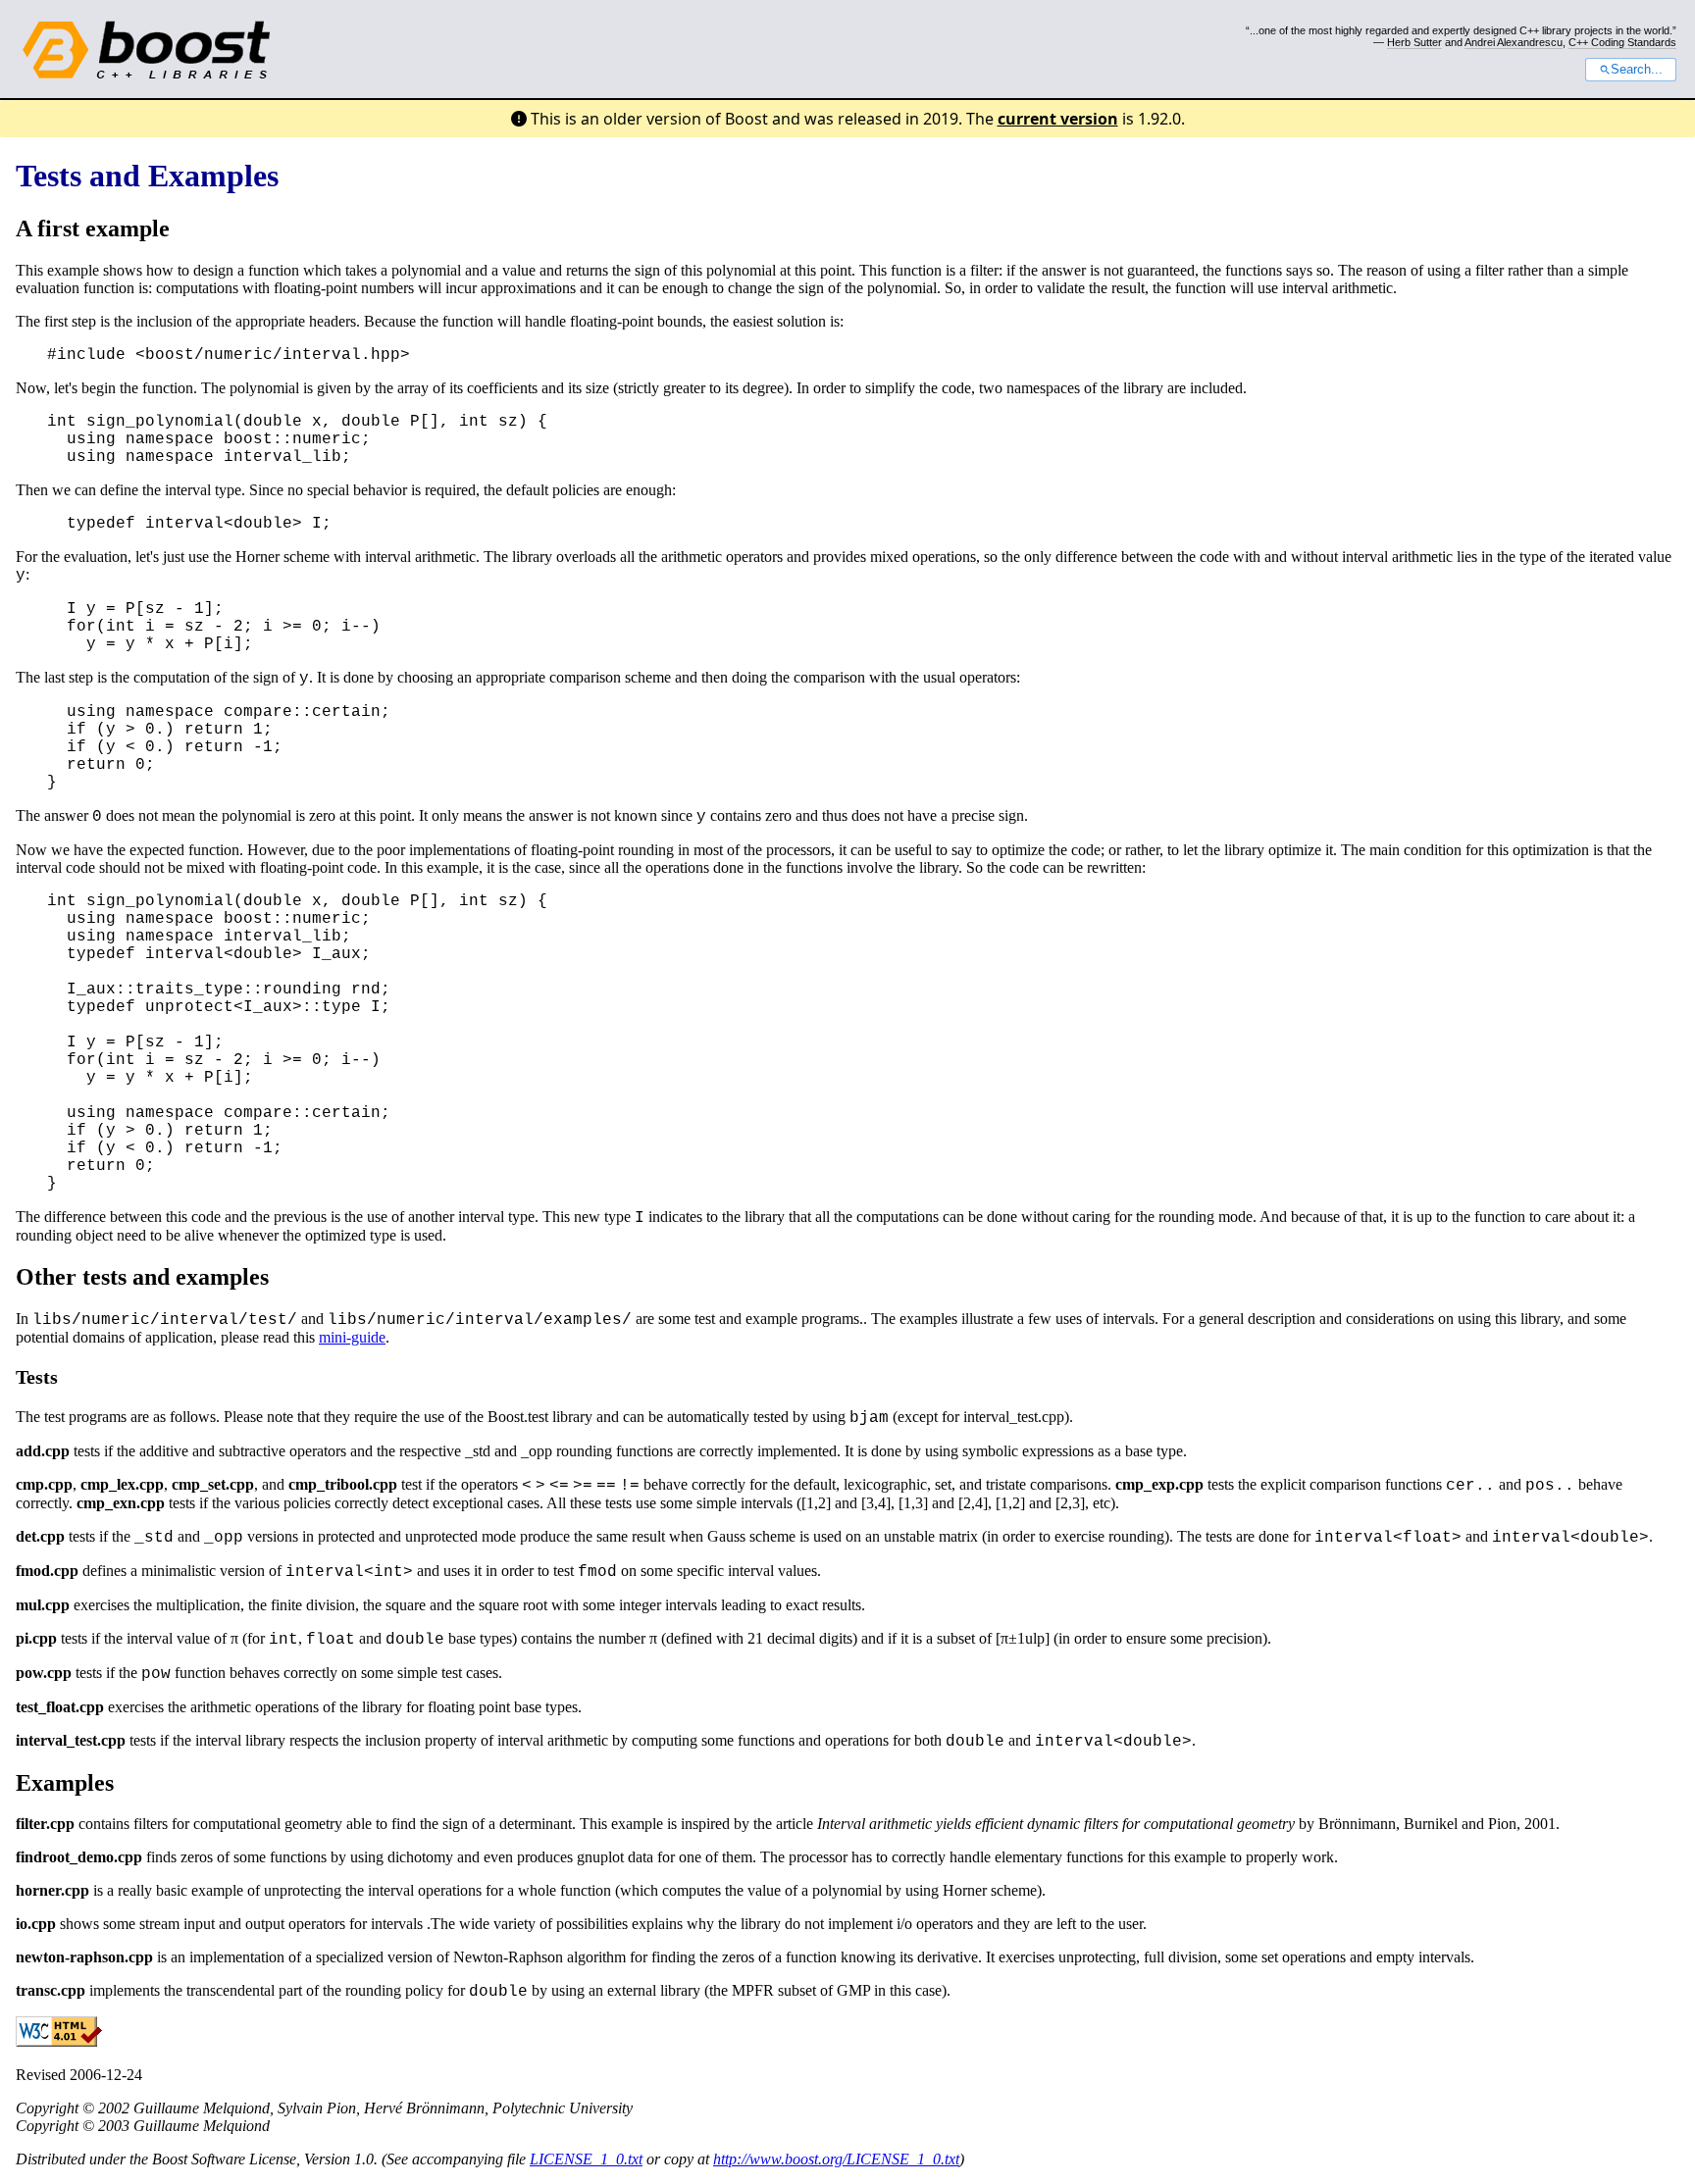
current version (1058, 119)
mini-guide (352, 1337)
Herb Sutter (1414, 42)
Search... (1637, 70)
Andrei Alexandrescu (1514, 42)
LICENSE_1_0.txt (586, 2159)
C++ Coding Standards (1622, 42)
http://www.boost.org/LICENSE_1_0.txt (836, 2159)
